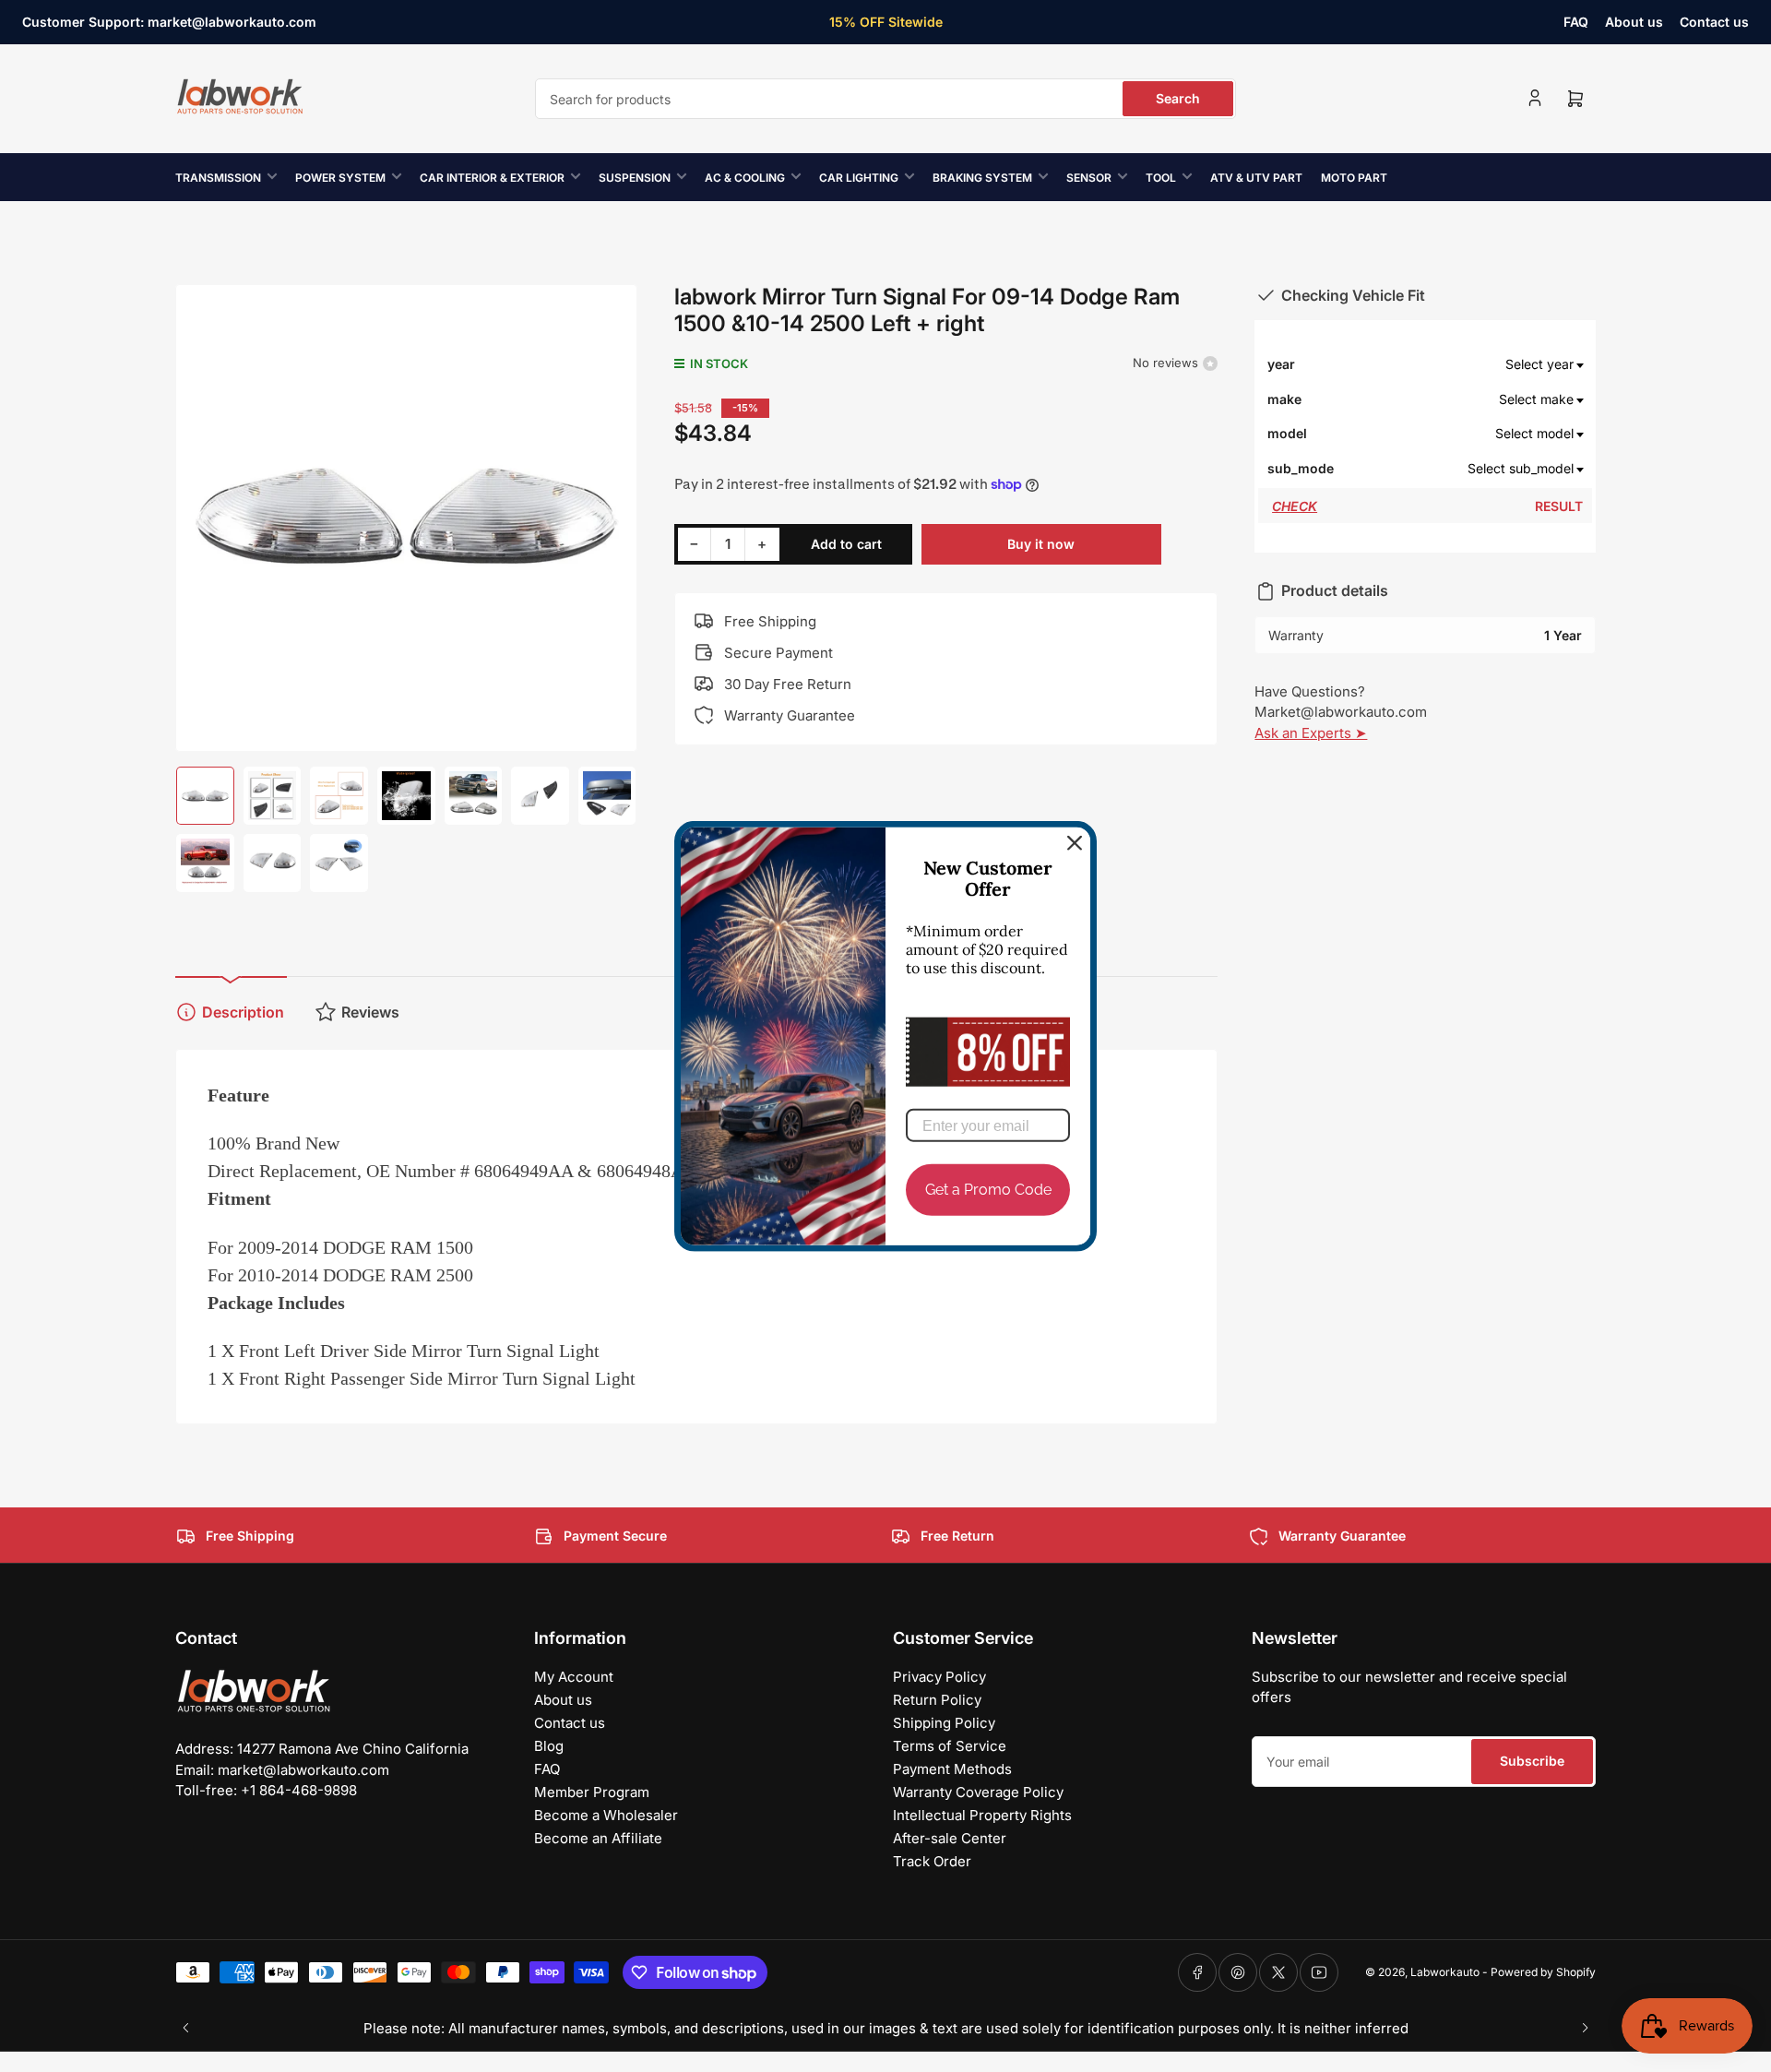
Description (243, 1012)
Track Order (932, 1861)
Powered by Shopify (1543, 1972)
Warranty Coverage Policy (978, 1792)
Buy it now (1041, 544)
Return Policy (937, 1700)
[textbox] (1459, 364)
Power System (340, 178)
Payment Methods (952, 1769)
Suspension (635, 178)
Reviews (370, 1012)
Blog (549, 1746)
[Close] (1075, 843)
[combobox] (885, 99)
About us (1634, 22)
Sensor (1089, 178)
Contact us (1714, 22)
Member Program (592, 1792)
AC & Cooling (745, 178)
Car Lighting (859, 178)
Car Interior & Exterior (492, 178)
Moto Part (1354, 178)
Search (1178, 98)
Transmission (218, 178)
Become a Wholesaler (606, 1815)
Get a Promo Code (988, 1190)
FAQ (1576, 22)
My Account (574, 1677)
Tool (1161, 178)
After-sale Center (950, 1838)
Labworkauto (1445, 1972)
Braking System (982, 178)
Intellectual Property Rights (982, 1815)
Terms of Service (950, 1746)
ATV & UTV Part (1256, 178)
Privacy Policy (939, 1677)
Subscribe (1532, 1761)
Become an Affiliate (598, 1838)
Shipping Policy (944, 1723)
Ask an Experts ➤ (1311, 733)
